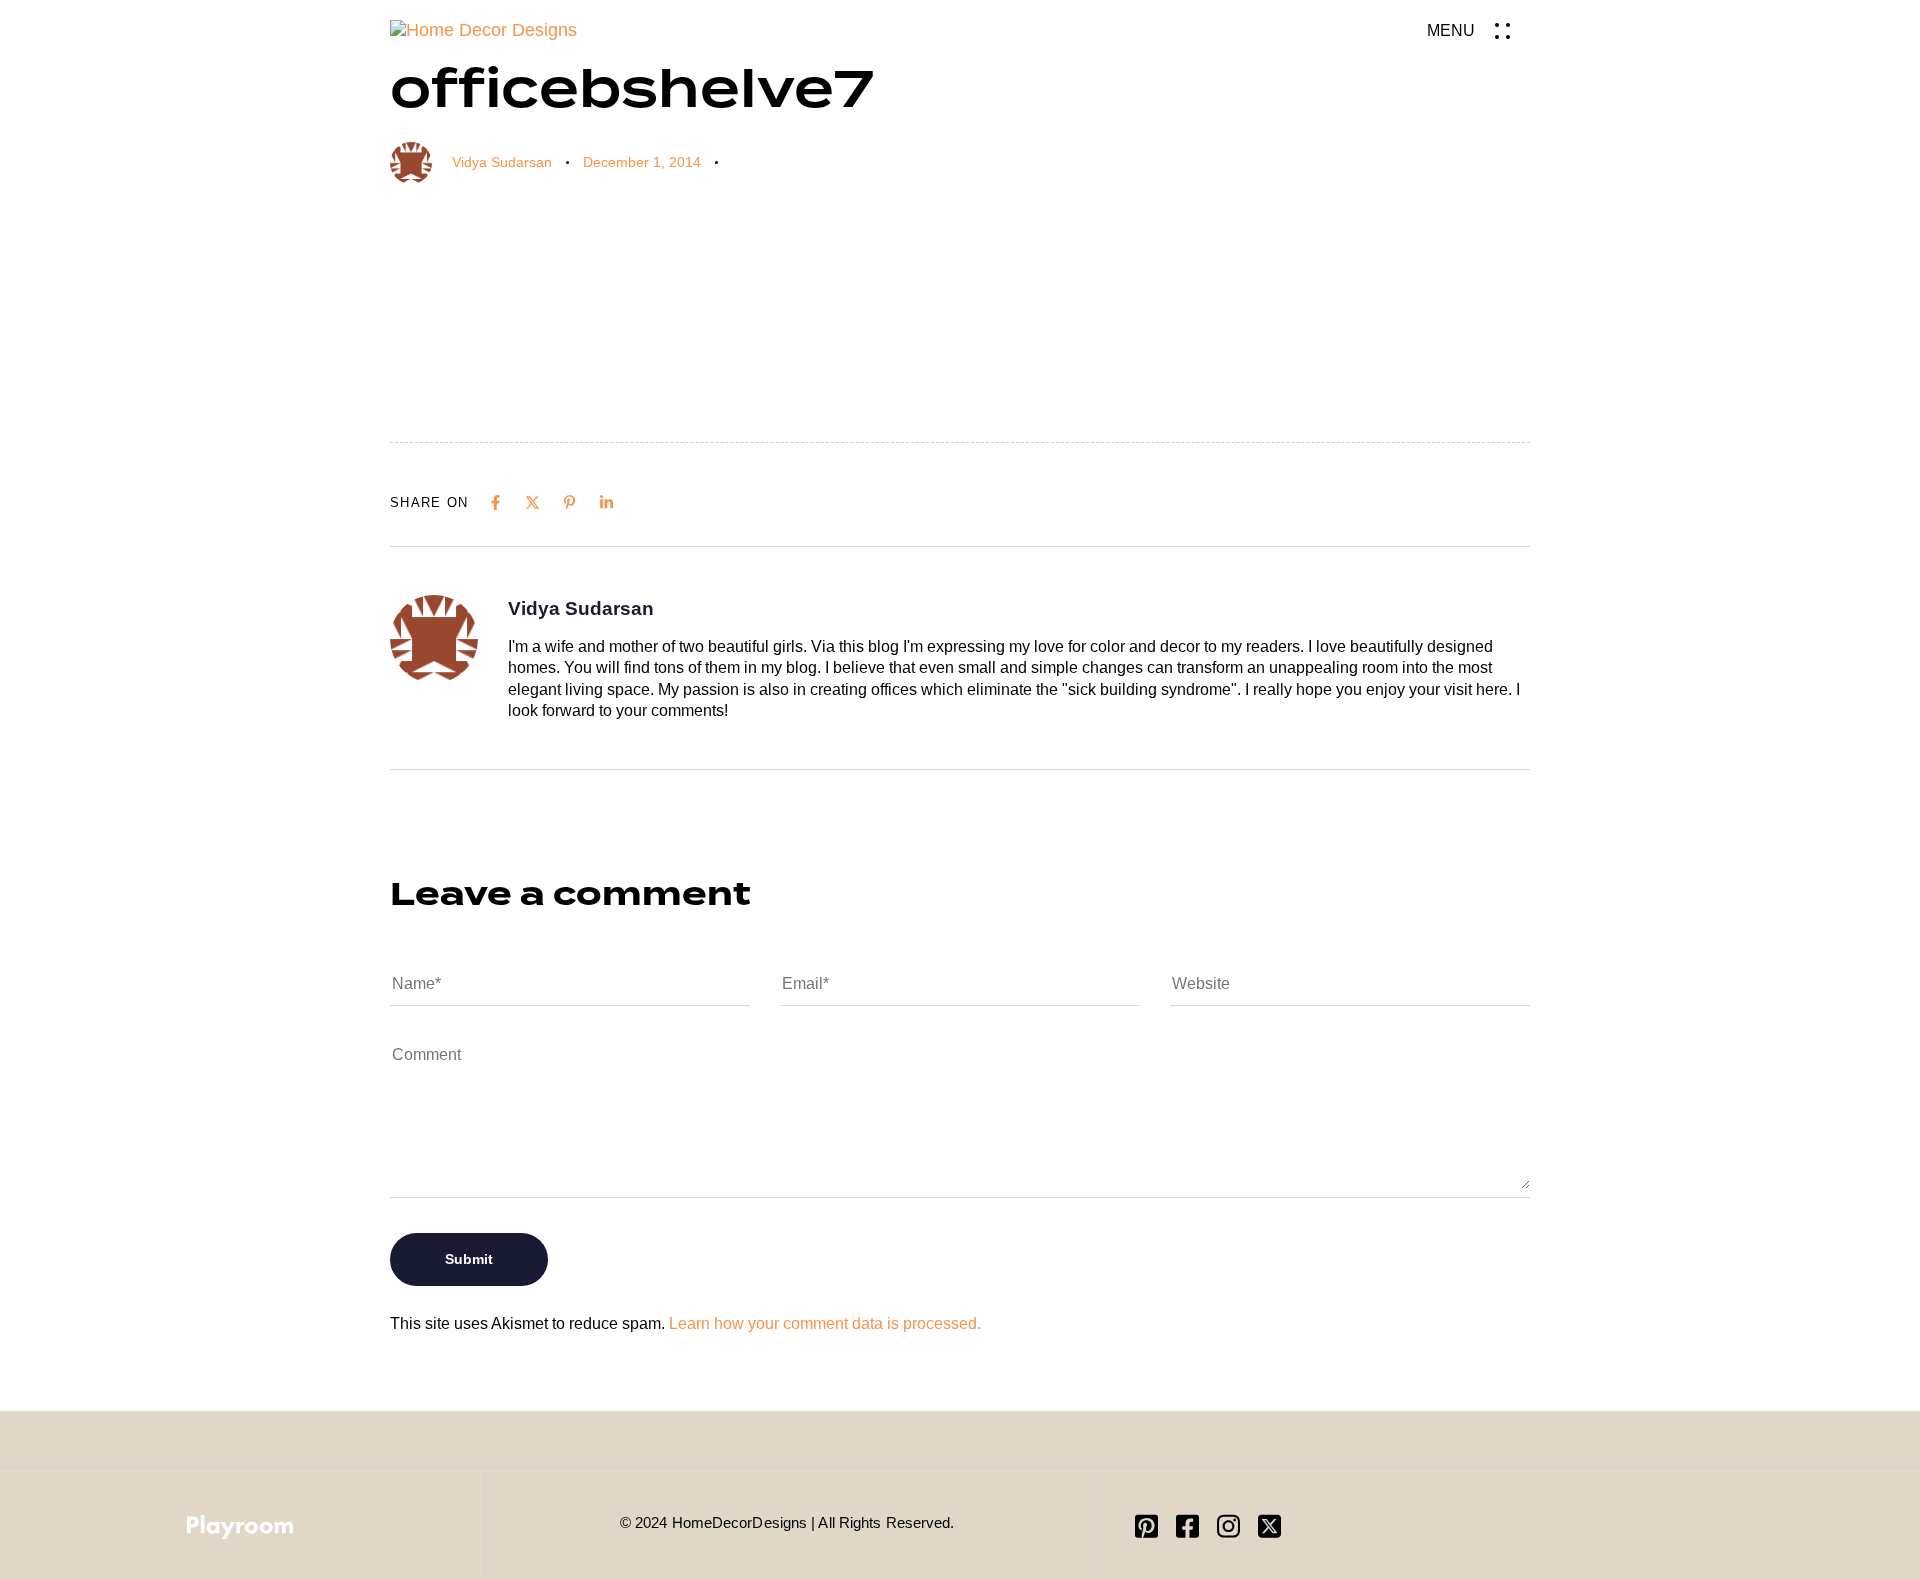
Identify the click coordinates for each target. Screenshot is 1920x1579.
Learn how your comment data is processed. (825, 1323)
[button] (1478, 30)
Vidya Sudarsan (502, 162)
